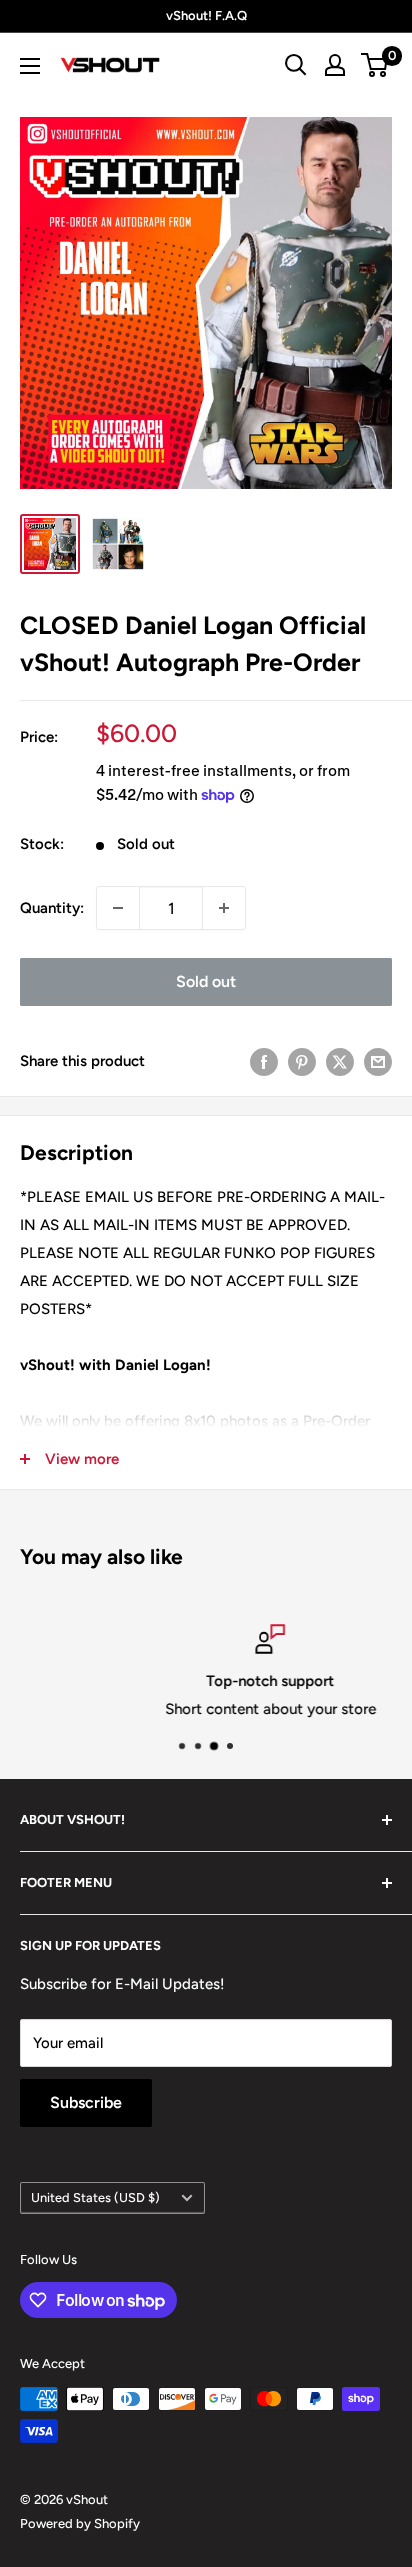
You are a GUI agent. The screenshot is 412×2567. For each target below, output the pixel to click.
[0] (375, 65)
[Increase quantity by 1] (224, 908)
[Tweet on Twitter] (340, 1060)
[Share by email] (378, 1060)
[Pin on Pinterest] (302, 1060)
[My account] (335, 65)
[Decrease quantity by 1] (118, 908)
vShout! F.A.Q (206, 15)
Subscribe (86, 2102)
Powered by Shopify (80, 2523)
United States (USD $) (95, 2197)
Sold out (206, 981)
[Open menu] (30, 66)
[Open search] (296, 65)
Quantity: (52, 908)
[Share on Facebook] (264, 1060)
